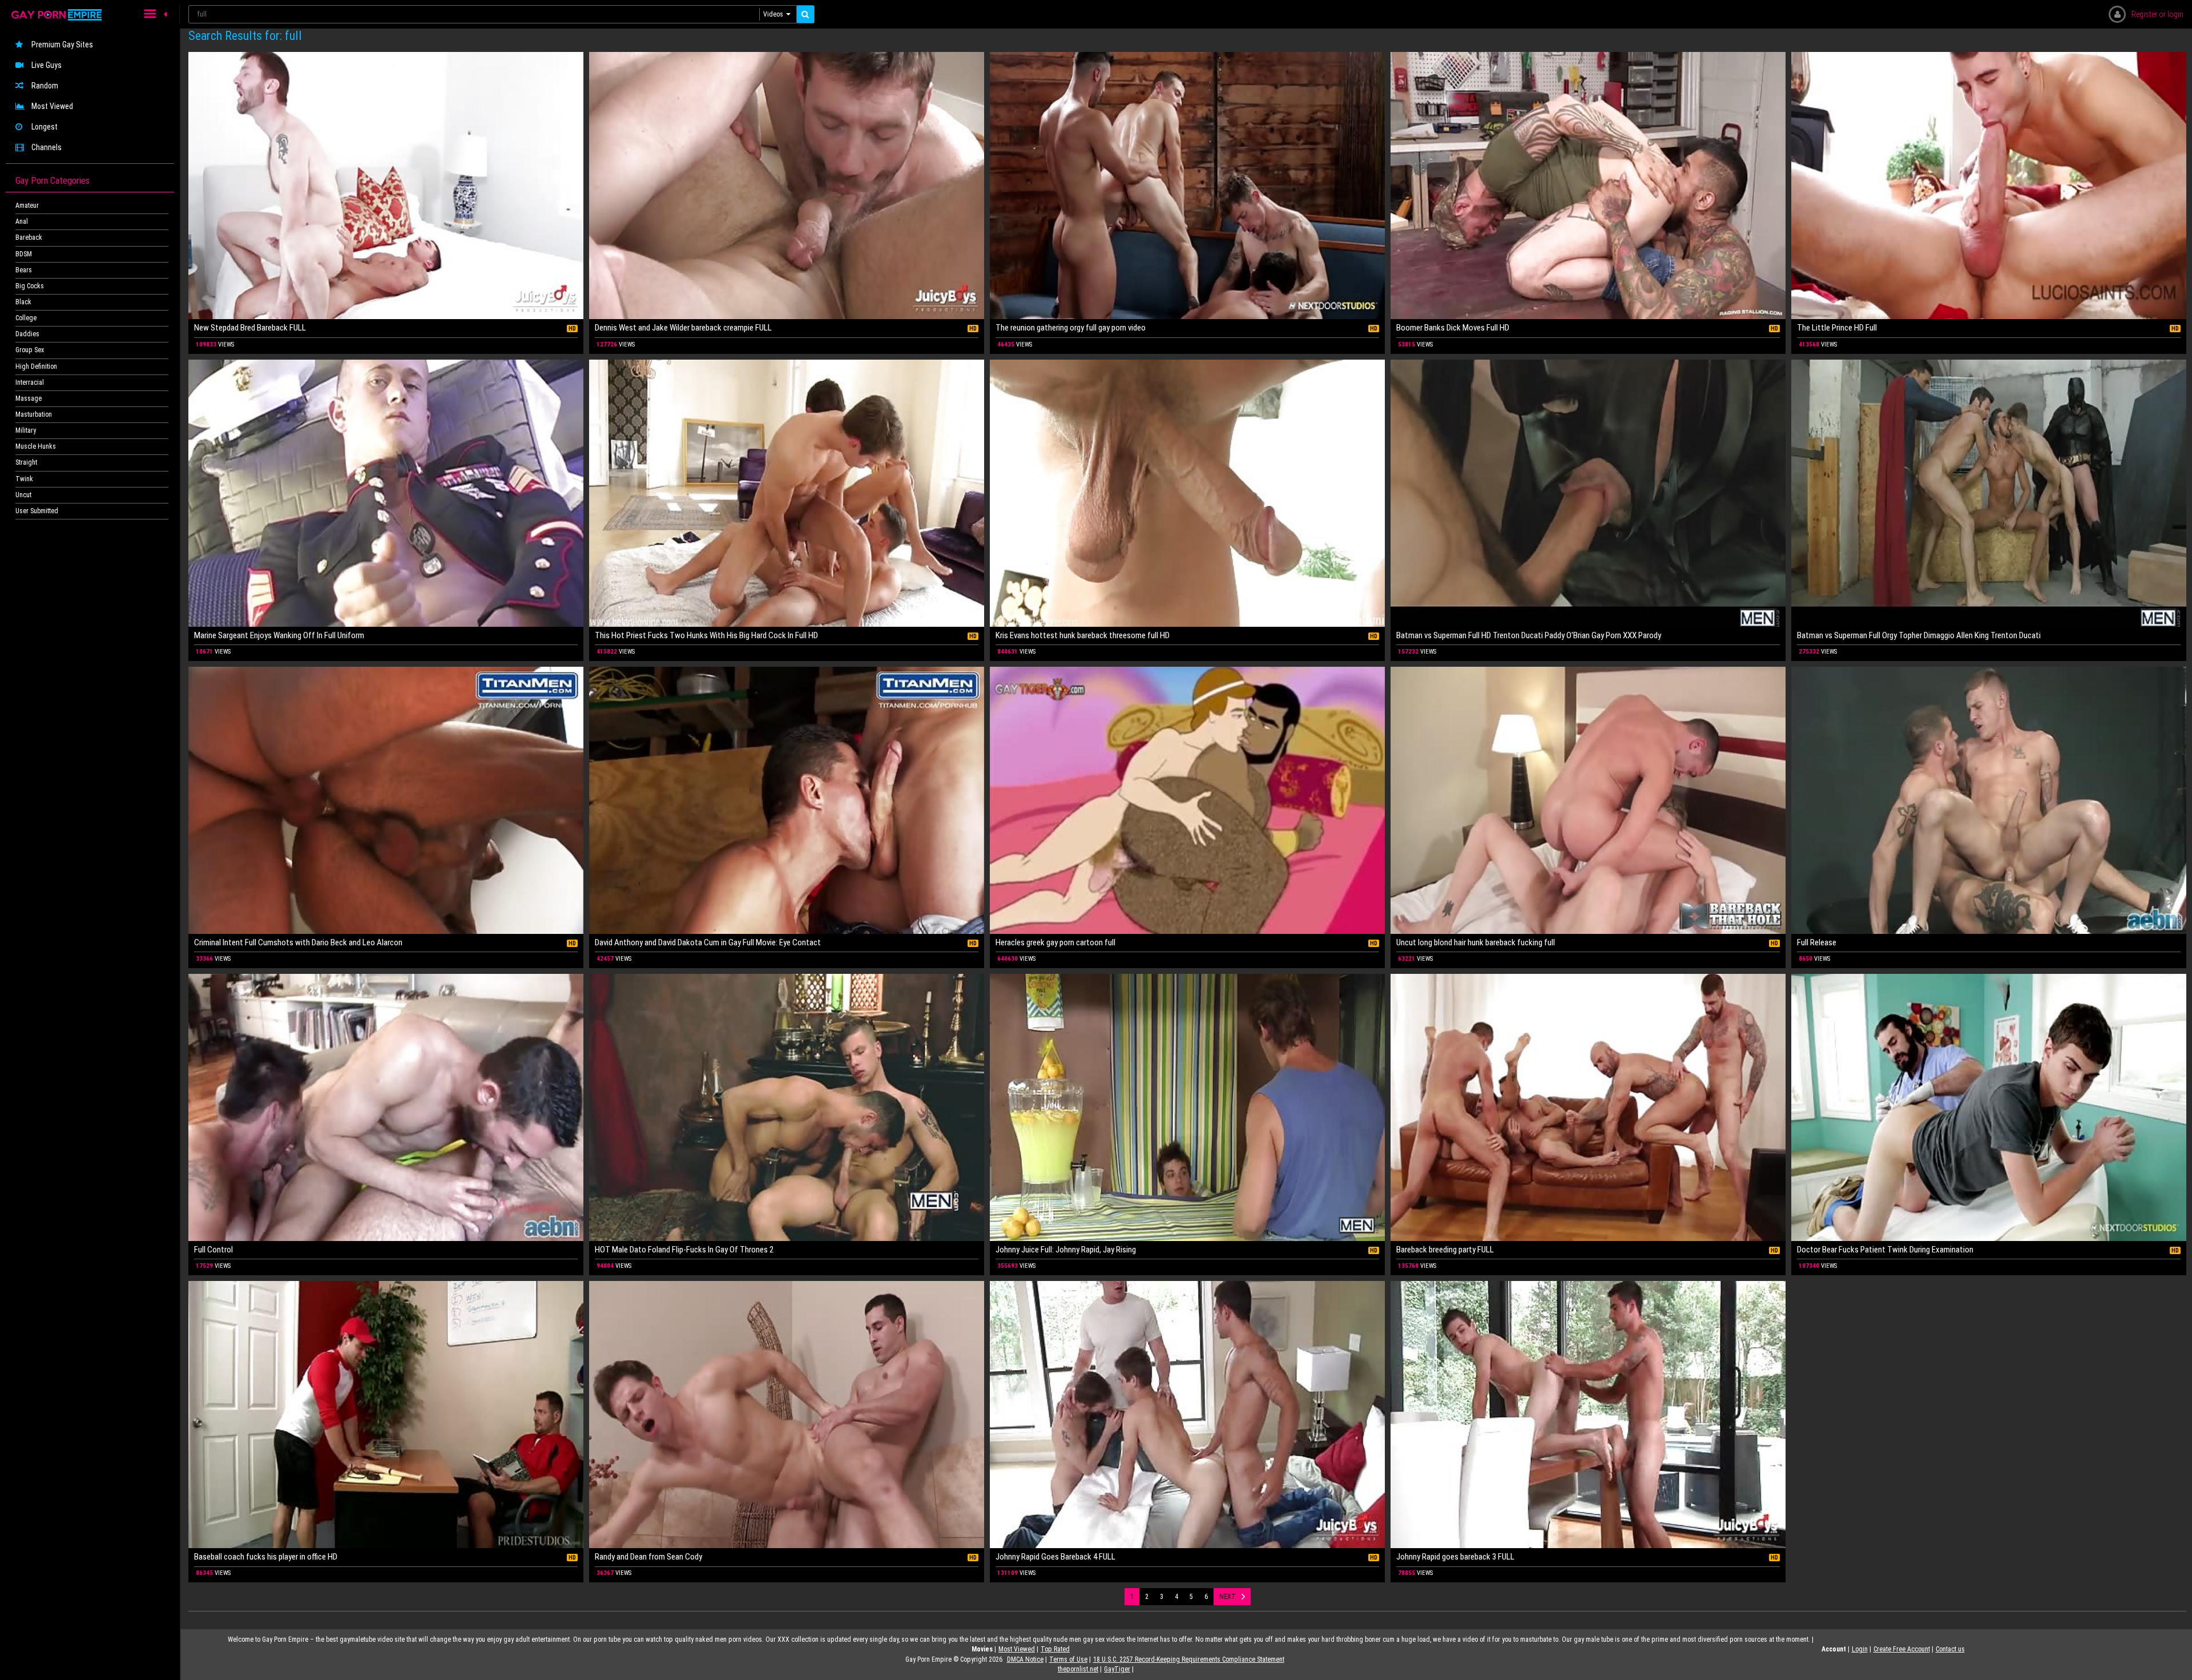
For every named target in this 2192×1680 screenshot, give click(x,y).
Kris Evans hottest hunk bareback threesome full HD (1083, 635)
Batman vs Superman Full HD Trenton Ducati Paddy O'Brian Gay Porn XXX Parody (1529, 635)
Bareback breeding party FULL (1445, 1250)
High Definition (36, 366)
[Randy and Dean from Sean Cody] (787, 1415)
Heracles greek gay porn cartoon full (1055, 942)
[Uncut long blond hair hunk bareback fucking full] (1588, 800)
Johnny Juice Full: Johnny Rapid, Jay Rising (1066, 1250)
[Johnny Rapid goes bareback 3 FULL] (1588, 1415)
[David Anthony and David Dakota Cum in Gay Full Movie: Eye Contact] (787, 800)
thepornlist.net (1078, 1669)
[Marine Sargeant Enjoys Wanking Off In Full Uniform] (386, 493)
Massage (29, 398)
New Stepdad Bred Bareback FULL (250, 328)
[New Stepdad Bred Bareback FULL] (386, 186)
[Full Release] (1989, 800)
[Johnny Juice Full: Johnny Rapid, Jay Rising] (1187, 1107)
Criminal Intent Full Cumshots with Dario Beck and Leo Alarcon (298, 942)
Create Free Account (1902, 1649)
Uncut (23, 495)
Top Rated (1055, 1649)
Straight (26, 462)
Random (45, 86)
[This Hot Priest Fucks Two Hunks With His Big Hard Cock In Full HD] (787, 493)
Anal (22, 221)
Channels (47, 147)
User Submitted (37, 511)
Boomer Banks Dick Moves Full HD (1453, 328)
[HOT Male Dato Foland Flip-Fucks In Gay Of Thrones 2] (787, 1107)
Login (1860, 1649)
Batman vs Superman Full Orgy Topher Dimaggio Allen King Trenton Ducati (1919, 635)
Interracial (30, 382)
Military (26, 430)
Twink (24, 479)
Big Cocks (30, 286)
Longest (45, 127)
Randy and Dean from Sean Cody (648, 1557)
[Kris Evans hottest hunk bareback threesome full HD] (1187, 493)
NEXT (1228, 1597)
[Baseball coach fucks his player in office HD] (386, 1415)
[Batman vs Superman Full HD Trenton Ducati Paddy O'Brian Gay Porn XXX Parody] (1588, 493)
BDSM (24, 254)
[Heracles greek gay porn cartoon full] (1187, 800)
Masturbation (34, 414)
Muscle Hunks (36, 446)
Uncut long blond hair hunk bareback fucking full (1476, 942)
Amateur (27, 206)
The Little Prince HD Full (1837, 328)
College (26, 318)
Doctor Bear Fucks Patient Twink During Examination (1885, 1250)
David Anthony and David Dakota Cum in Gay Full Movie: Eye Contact (708, 942)
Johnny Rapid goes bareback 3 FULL (1455, 1557)
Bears (24, 270)
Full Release (1817, 942)
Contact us (1950, 1649)
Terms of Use (1068, 1659)
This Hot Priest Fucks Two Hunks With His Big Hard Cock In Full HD (706, 635)
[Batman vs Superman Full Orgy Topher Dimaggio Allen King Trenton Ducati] (1989, 493)
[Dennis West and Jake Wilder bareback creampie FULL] (787, 186)
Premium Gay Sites (62, 45)
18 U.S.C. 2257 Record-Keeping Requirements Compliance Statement (1189, 1659)
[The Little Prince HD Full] (1989, 186)
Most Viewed (52, 106)
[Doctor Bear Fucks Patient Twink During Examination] (1989, 1107)
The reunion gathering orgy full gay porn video (1071, 328)
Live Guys (47, 65)
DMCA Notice (1025, 1659)
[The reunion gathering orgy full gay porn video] (1187, 186)
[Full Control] (386, 1107)
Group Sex (30, 350)
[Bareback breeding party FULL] (1588, 1107)
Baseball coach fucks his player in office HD (266, 1557)
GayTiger (1117, 1669)
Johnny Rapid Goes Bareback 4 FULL (1055, 1557)
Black (23, 302)
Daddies (27, 334)
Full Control (213, 1250)
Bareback (29, 237)
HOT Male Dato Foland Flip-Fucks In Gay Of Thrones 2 (684, 1250)
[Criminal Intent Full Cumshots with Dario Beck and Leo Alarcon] (386, 800)
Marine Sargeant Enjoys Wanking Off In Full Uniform (279, 635)
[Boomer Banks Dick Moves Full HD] (1588, 186)
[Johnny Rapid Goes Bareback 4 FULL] (1187, 1415)
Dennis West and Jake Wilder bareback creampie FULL (683, 328)
